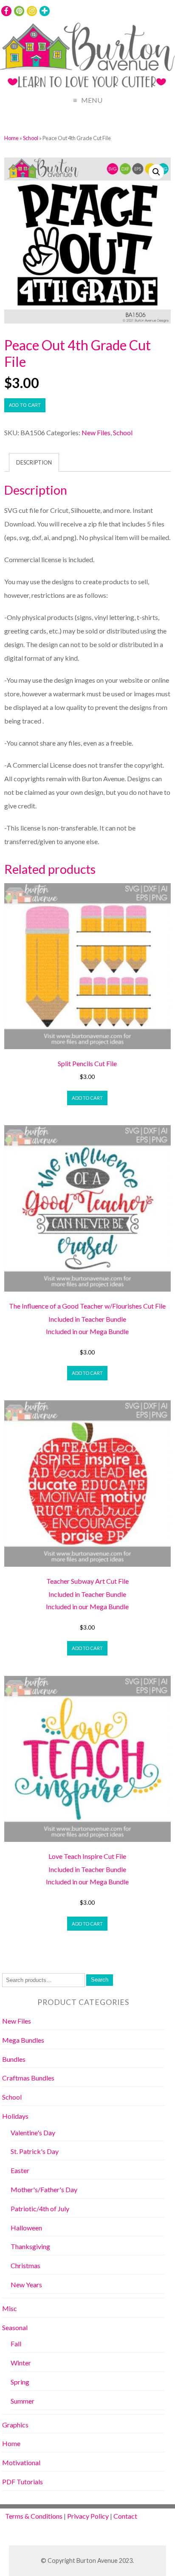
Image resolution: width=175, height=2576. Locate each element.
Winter (21, 2363)
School (31, 138)
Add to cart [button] (87, 1098)
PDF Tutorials (23, 2482)
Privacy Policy (88, 2516)
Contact (125, 2516)
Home (11, 138)
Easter (20, 2170)
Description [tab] (34, 462)
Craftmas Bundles (28, 2078)
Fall (16, 2344)
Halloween (26, 2228)
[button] (156, 172)
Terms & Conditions (34, 2516)
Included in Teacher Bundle (87, 1319)
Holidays (15, 2116)
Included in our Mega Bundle (87, 1331)
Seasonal (15, 2327)
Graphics (15, 2425)
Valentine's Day (33, 2133)
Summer (23, 2401)
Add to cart (25, 405)
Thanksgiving (30, 2246)
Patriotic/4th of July (40, 2209)
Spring (20, 2382)
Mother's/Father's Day (44, 2189)
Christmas (25, 2265)
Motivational (21, 2462)
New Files (96, 432)
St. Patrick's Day (35, 2151)
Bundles (14, 2059)
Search (100, 1980)
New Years (26, 2285)
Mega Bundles (23, 2040)
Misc (10, 2308)
